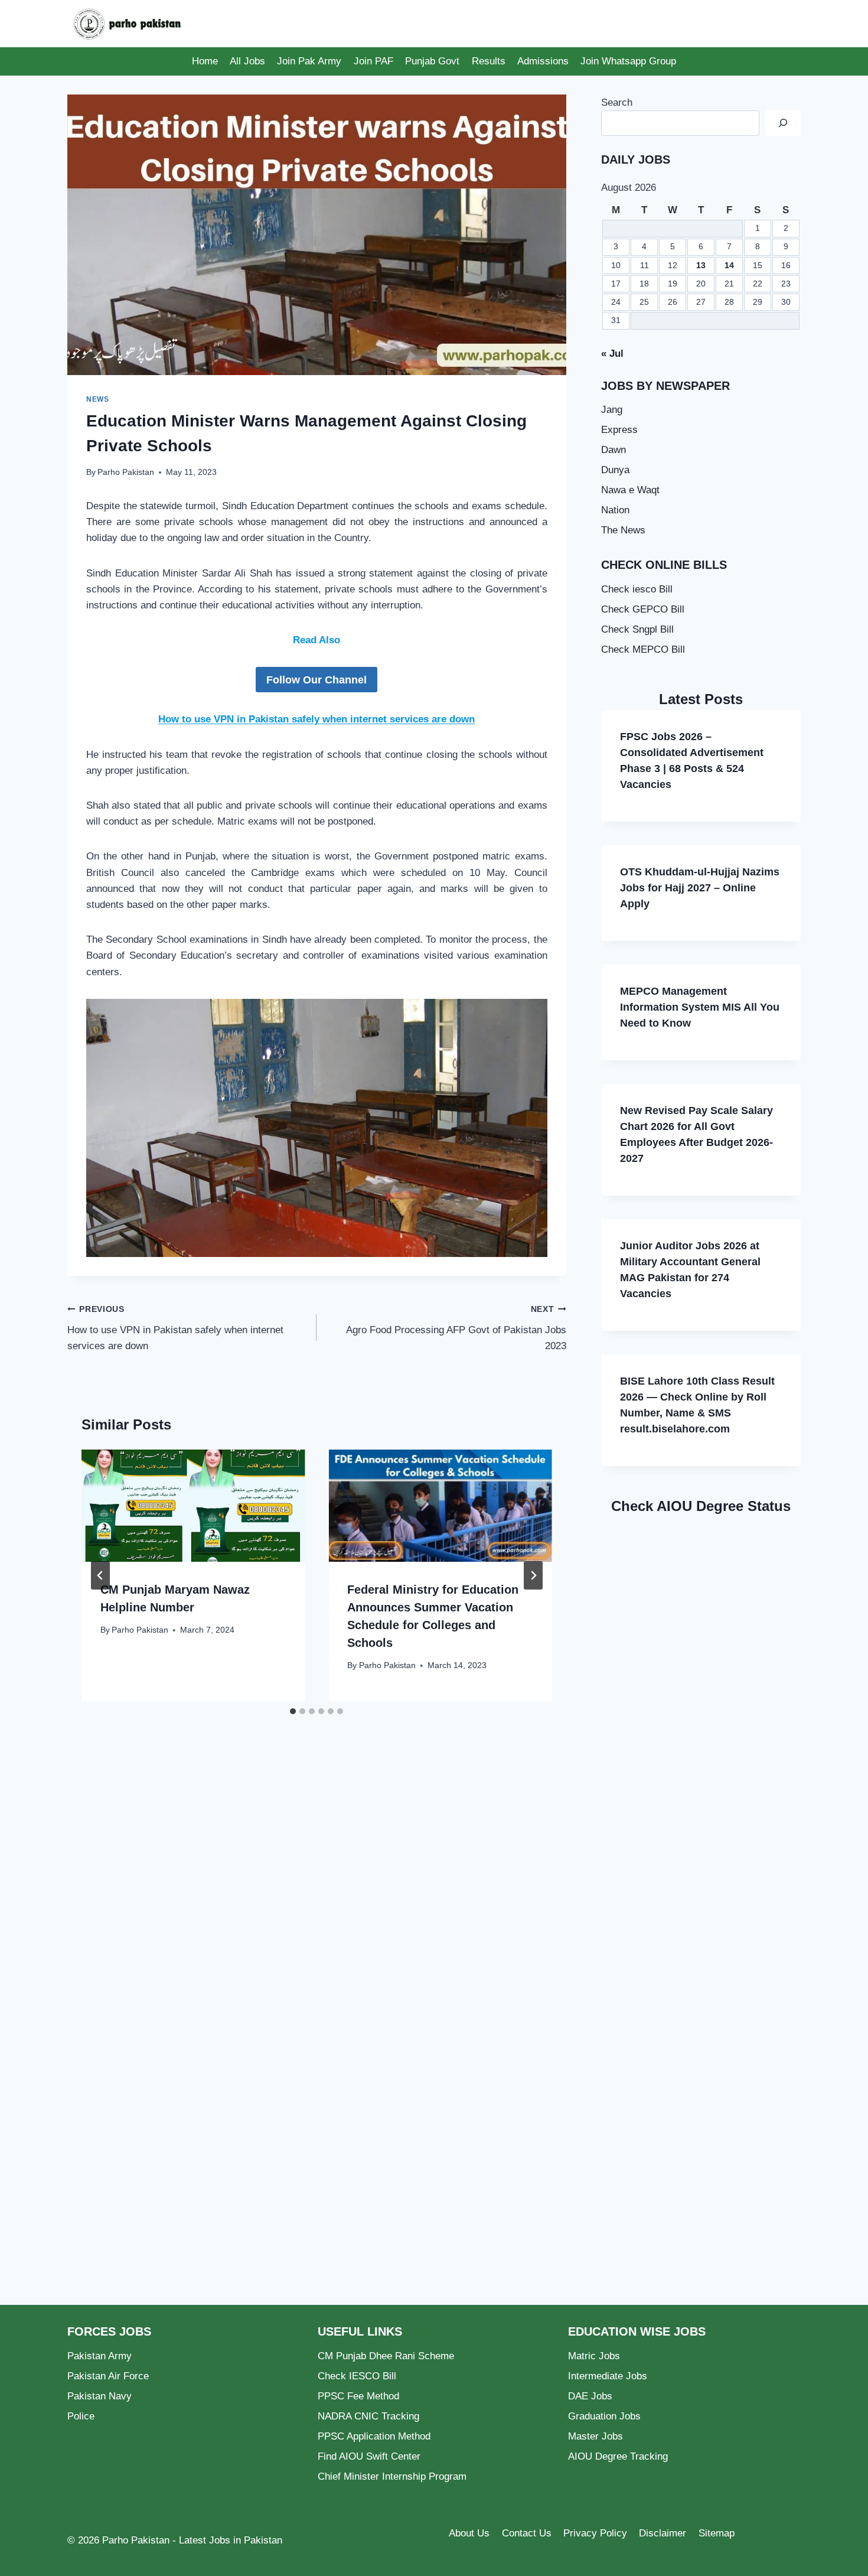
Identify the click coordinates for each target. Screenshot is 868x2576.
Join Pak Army (309, 61)
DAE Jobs (590, 2396)
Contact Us (527, 2533)
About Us (469, 2533)
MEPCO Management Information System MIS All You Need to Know (700, 1007)
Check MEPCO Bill (643, 649)
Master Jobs (595, 2436)
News (97, 399)
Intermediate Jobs (608, 2376)
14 (729, 266)
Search (617, 102)
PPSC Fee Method (358, 2396)
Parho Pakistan (126, 472)
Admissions (543, 61)
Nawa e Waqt (630, 490)
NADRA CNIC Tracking (368, 2416)
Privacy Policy (595, 2533)
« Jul (612, 354)
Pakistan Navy (99, 2396)
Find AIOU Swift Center (369, 2456)
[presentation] (193, 1505)
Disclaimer (663, 2533)
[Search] (783, 123)
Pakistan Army (99, 2356)
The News (623, 530)
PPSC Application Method (374, 2436)
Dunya (615, 470)
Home (205, 61)
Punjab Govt (432, 61)
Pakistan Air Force (108, 2376)
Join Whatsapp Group (628, 61)
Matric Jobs (594, 2356)
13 (701, 266)
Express (619, 430)
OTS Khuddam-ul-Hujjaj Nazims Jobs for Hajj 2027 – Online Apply (700, 888)
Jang (612, 410)
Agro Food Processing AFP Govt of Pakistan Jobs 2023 (456, 1328)
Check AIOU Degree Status (701, 1506)
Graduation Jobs (604, 2416)
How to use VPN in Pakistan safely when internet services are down (316, 719)
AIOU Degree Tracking (618, 2456)
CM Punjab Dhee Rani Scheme (386, 2356)
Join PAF (373, 61)
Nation (615, 510)
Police (81, 2416)
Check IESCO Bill (357, 2376)
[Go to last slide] (100, 1575)
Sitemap (717, 2533)
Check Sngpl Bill (637, 629)
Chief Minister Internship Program (392, 2476)
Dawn (614, 450)
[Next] (533, 1575)
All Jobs (247, 61)
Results (489, 61)
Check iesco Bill (637, 589)
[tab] (293, 1711)
